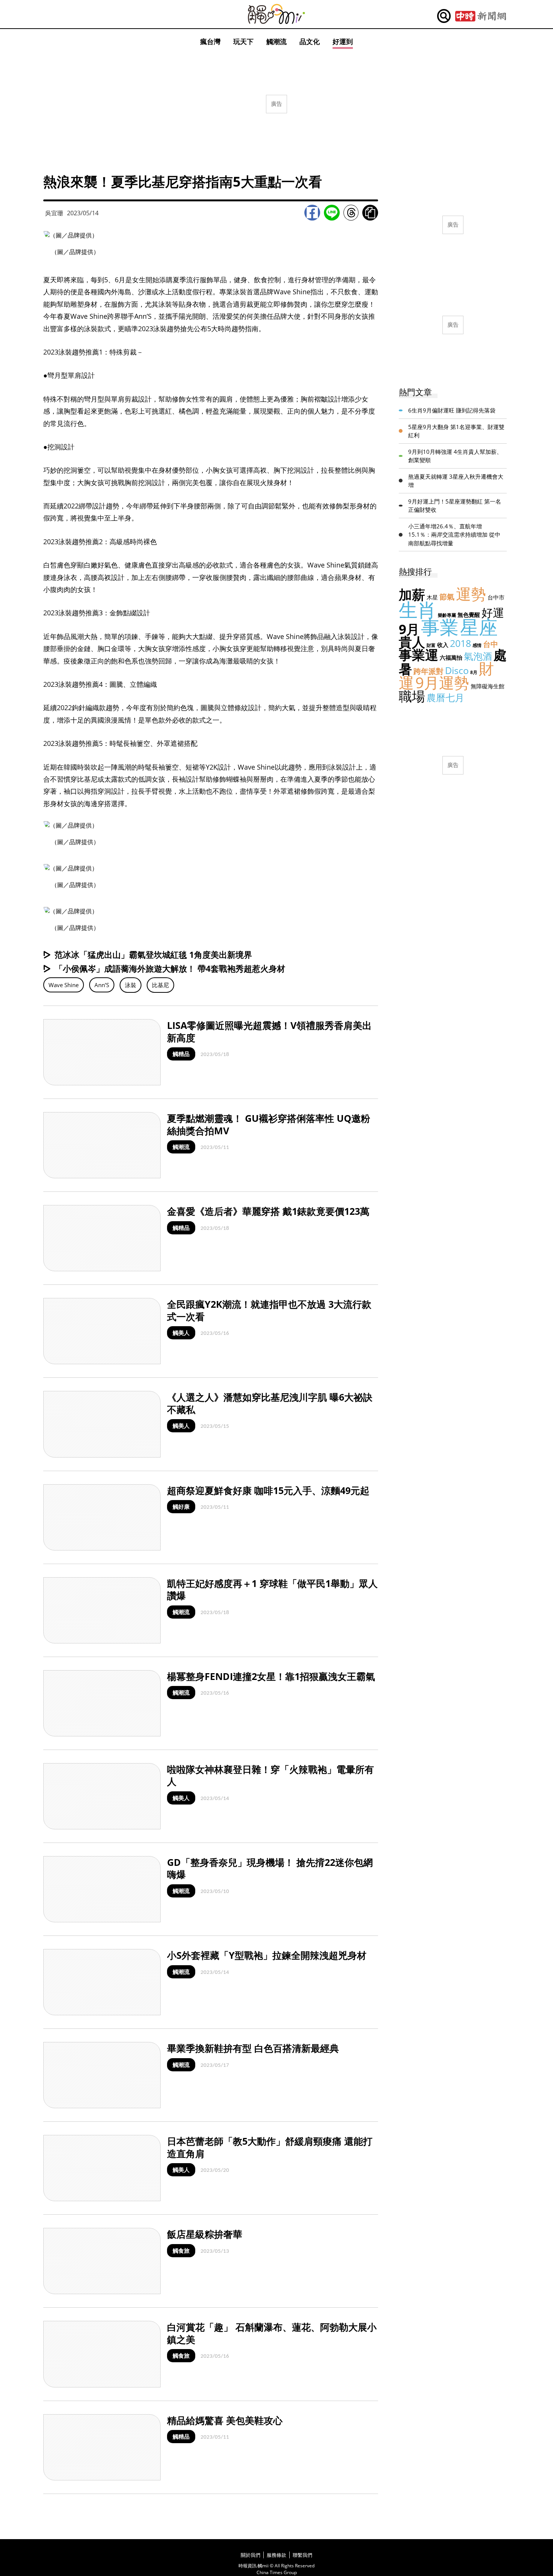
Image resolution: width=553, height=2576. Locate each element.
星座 (479, 627)
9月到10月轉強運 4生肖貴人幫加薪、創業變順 (455, 456)
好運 (493, 612)
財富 (431, 645)
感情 (477, 645)
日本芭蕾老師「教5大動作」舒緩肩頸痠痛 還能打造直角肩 (270, 2147)
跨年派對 (428, 671)
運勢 (471, 594)
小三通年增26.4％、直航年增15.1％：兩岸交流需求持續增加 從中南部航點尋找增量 (454, 535)
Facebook (312, 213)
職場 (412, 696)
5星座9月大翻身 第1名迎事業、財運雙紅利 (456, 431)
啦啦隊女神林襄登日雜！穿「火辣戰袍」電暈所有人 (270, 1775)
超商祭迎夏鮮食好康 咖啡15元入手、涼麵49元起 (268, 1490)
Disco (457, 670)
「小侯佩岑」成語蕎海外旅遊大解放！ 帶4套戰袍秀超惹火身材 (170, 968)
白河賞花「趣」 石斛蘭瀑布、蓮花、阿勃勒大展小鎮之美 (272, 2333)
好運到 (343, 41)
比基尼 (160, 985)
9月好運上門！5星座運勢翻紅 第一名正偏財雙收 (455, 506)
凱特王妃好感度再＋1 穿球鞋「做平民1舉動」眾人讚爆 (272, 1589)
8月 (474, 672)
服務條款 (276, 2555)
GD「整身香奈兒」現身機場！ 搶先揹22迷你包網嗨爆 (270, 1868)
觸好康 (181, 1506)
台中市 (496, 597)
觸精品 (181, 1054)
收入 (443, 645)
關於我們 (251, 2555)
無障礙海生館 (488, 686)
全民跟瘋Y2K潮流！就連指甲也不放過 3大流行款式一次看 (269, 1310)
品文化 (310, 41)
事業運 (419, 655)
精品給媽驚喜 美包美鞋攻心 (225, 2420)
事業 (440, 627)
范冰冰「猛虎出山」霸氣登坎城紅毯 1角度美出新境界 (153, 954)
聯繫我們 (302, 2555)
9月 (409, 629)
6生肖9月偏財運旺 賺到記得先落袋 (452, 410)
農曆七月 (445, 697)
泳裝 (131, 985)
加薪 (412, 594)
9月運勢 (442, 682)
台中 (491, 644)
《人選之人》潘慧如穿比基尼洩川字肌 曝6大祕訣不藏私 (270, 1403)
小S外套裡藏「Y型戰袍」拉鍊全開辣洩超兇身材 (267, 1955)
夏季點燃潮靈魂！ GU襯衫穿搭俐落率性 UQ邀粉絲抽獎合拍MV (269, 1124)
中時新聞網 (481, 16)
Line (332, 213)
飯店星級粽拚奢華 (205, 2234)
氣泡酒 (478, 656)
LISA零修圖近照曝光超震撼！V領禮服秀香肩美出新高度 (269, 1031)
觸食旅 (181, 2250)
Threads (351, 213)
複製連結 (370, 213)
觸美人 (181, 1333)
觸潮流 (276, 41)
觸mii (276, 14)
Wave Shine (64, 985)
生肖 (418, 610)
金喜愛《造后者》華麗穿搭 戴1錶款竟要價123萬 (268, 1211)
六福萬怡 (451, 657)
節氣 (447, 597)
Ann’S (102, 985)
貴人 (412, 642)
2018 (460, 643)
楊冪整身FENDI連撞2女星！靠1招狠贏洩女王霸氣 (271, 1676)
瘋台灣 (210, 41)
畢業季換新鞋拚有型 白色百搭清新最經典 (253, 2048)
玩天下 (243, 41)
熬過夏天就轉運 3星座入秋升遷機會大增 (456, 481)
